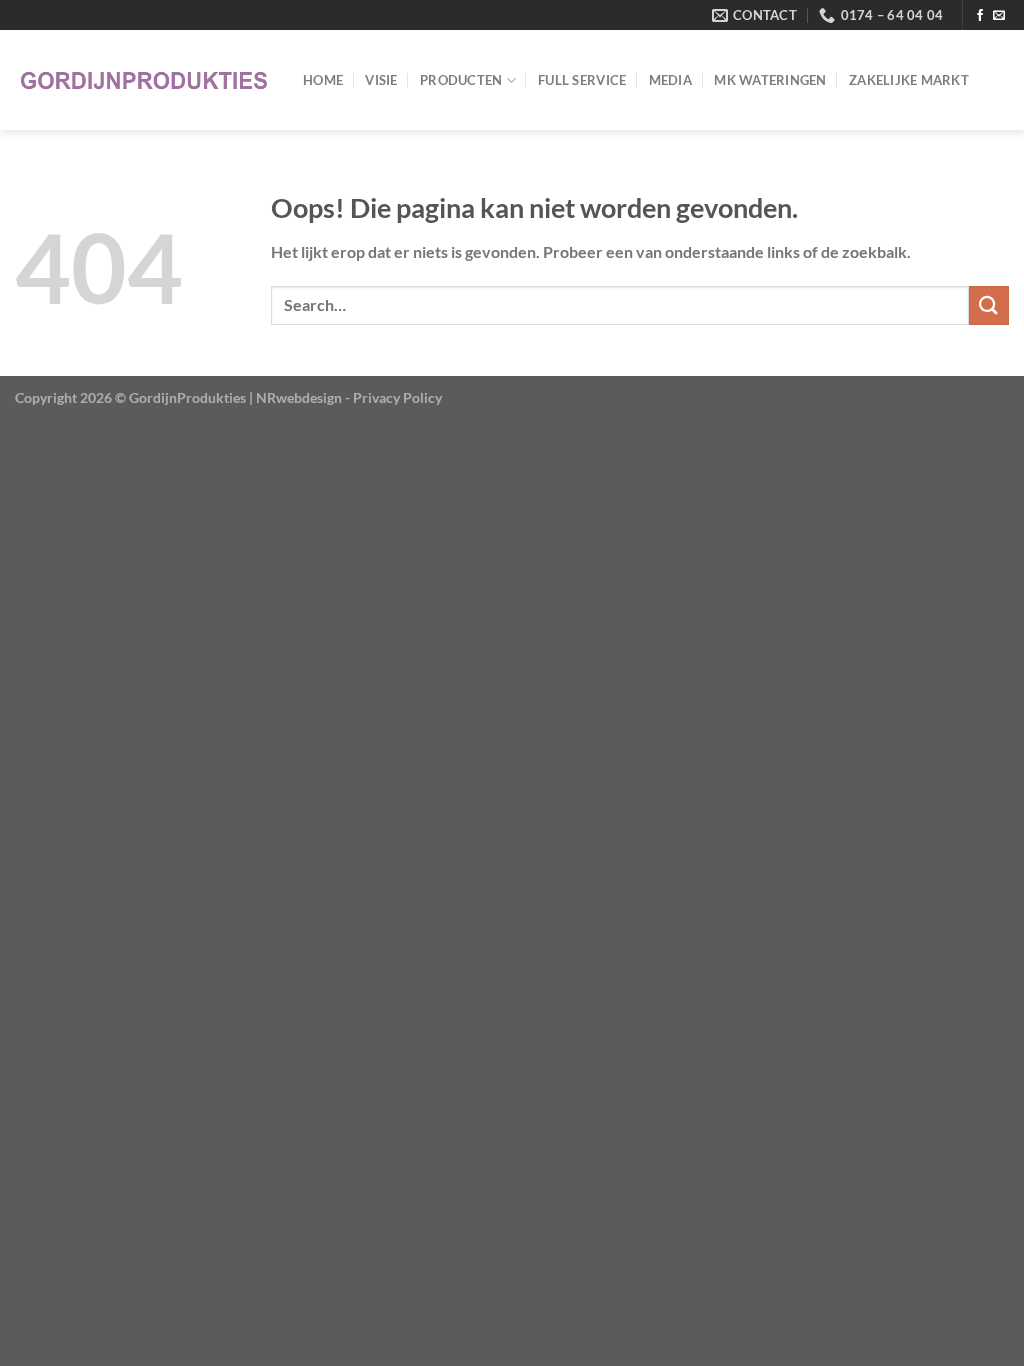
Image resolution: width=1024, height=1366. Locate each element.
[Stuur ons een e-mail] (999, 16)
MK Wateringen (770, 80)
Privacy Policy (397, 397)
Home (323, 80)
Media (670, 80)
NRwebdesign (299, 397)
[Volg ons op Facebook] (980, 16)
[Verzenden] (989, 305)
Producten (461, 80)
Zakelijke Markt (909, 80)
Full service (582, 80)
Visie (381, 80)
